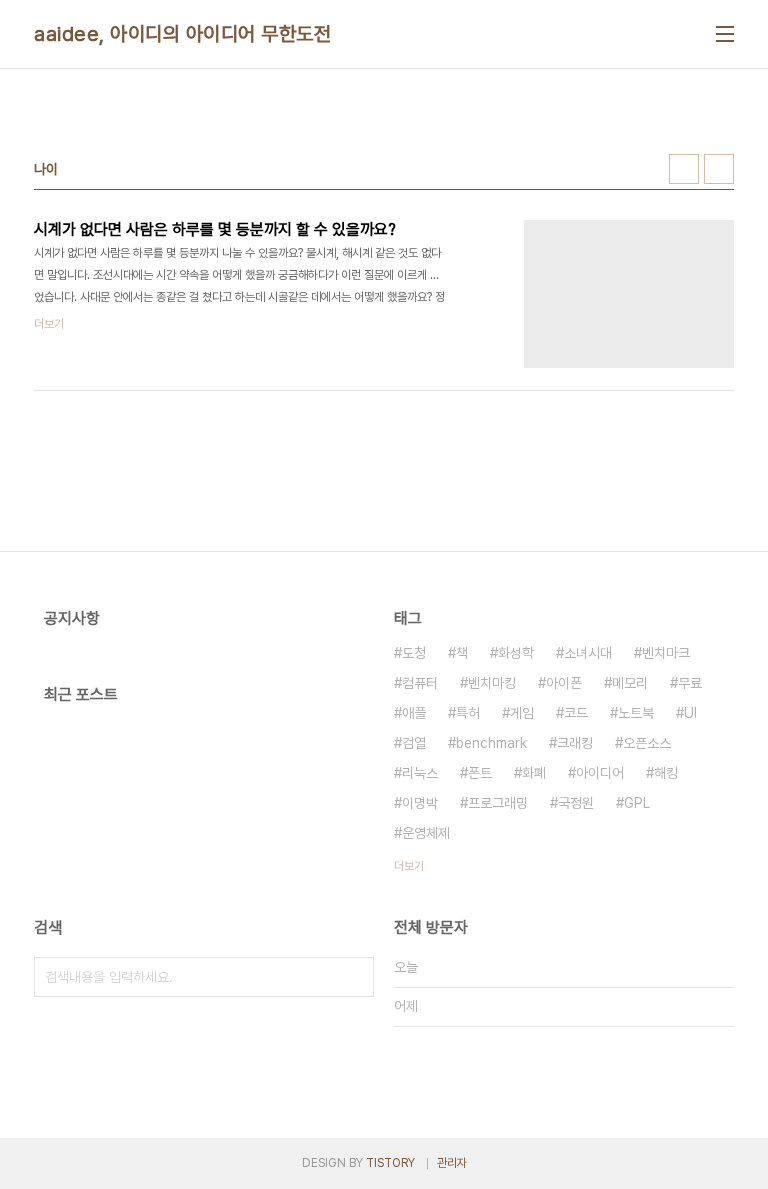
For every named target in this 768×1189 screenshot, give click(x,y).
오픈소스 (647, 743)
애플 (414, 713)
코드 (576, 713)
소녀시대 (588, 653)
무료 (690, 683)
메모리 (630, 683)
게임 (522, 713)
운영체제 (426, 833)
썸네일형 (684, 169)
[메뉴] (725, 34)
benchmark (491, 743)
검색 (354, 977)
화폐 (534, 773)
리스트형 (719, 169)
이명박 (420, 803)
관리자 (452, 1163)
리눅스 (420, 773)
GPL (637, 803)
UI (690, 713)
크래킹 (575, 743)
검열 (414, 743)
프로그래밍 (498, 803)
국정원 (576, 803)
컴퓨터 (420, 683)
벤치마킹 (492, 683)
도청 (414, 653)
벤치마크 (666, 653)
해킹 (666, 773)
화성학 (516, 653)
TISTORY (390, 1163)
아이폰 (564, 683)
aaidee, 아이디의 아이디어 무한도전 (182, 34)
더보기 (409, 866)
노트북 (636, 713)
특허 (468, 713)
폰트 (480, 773)
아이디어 (600, 773)
